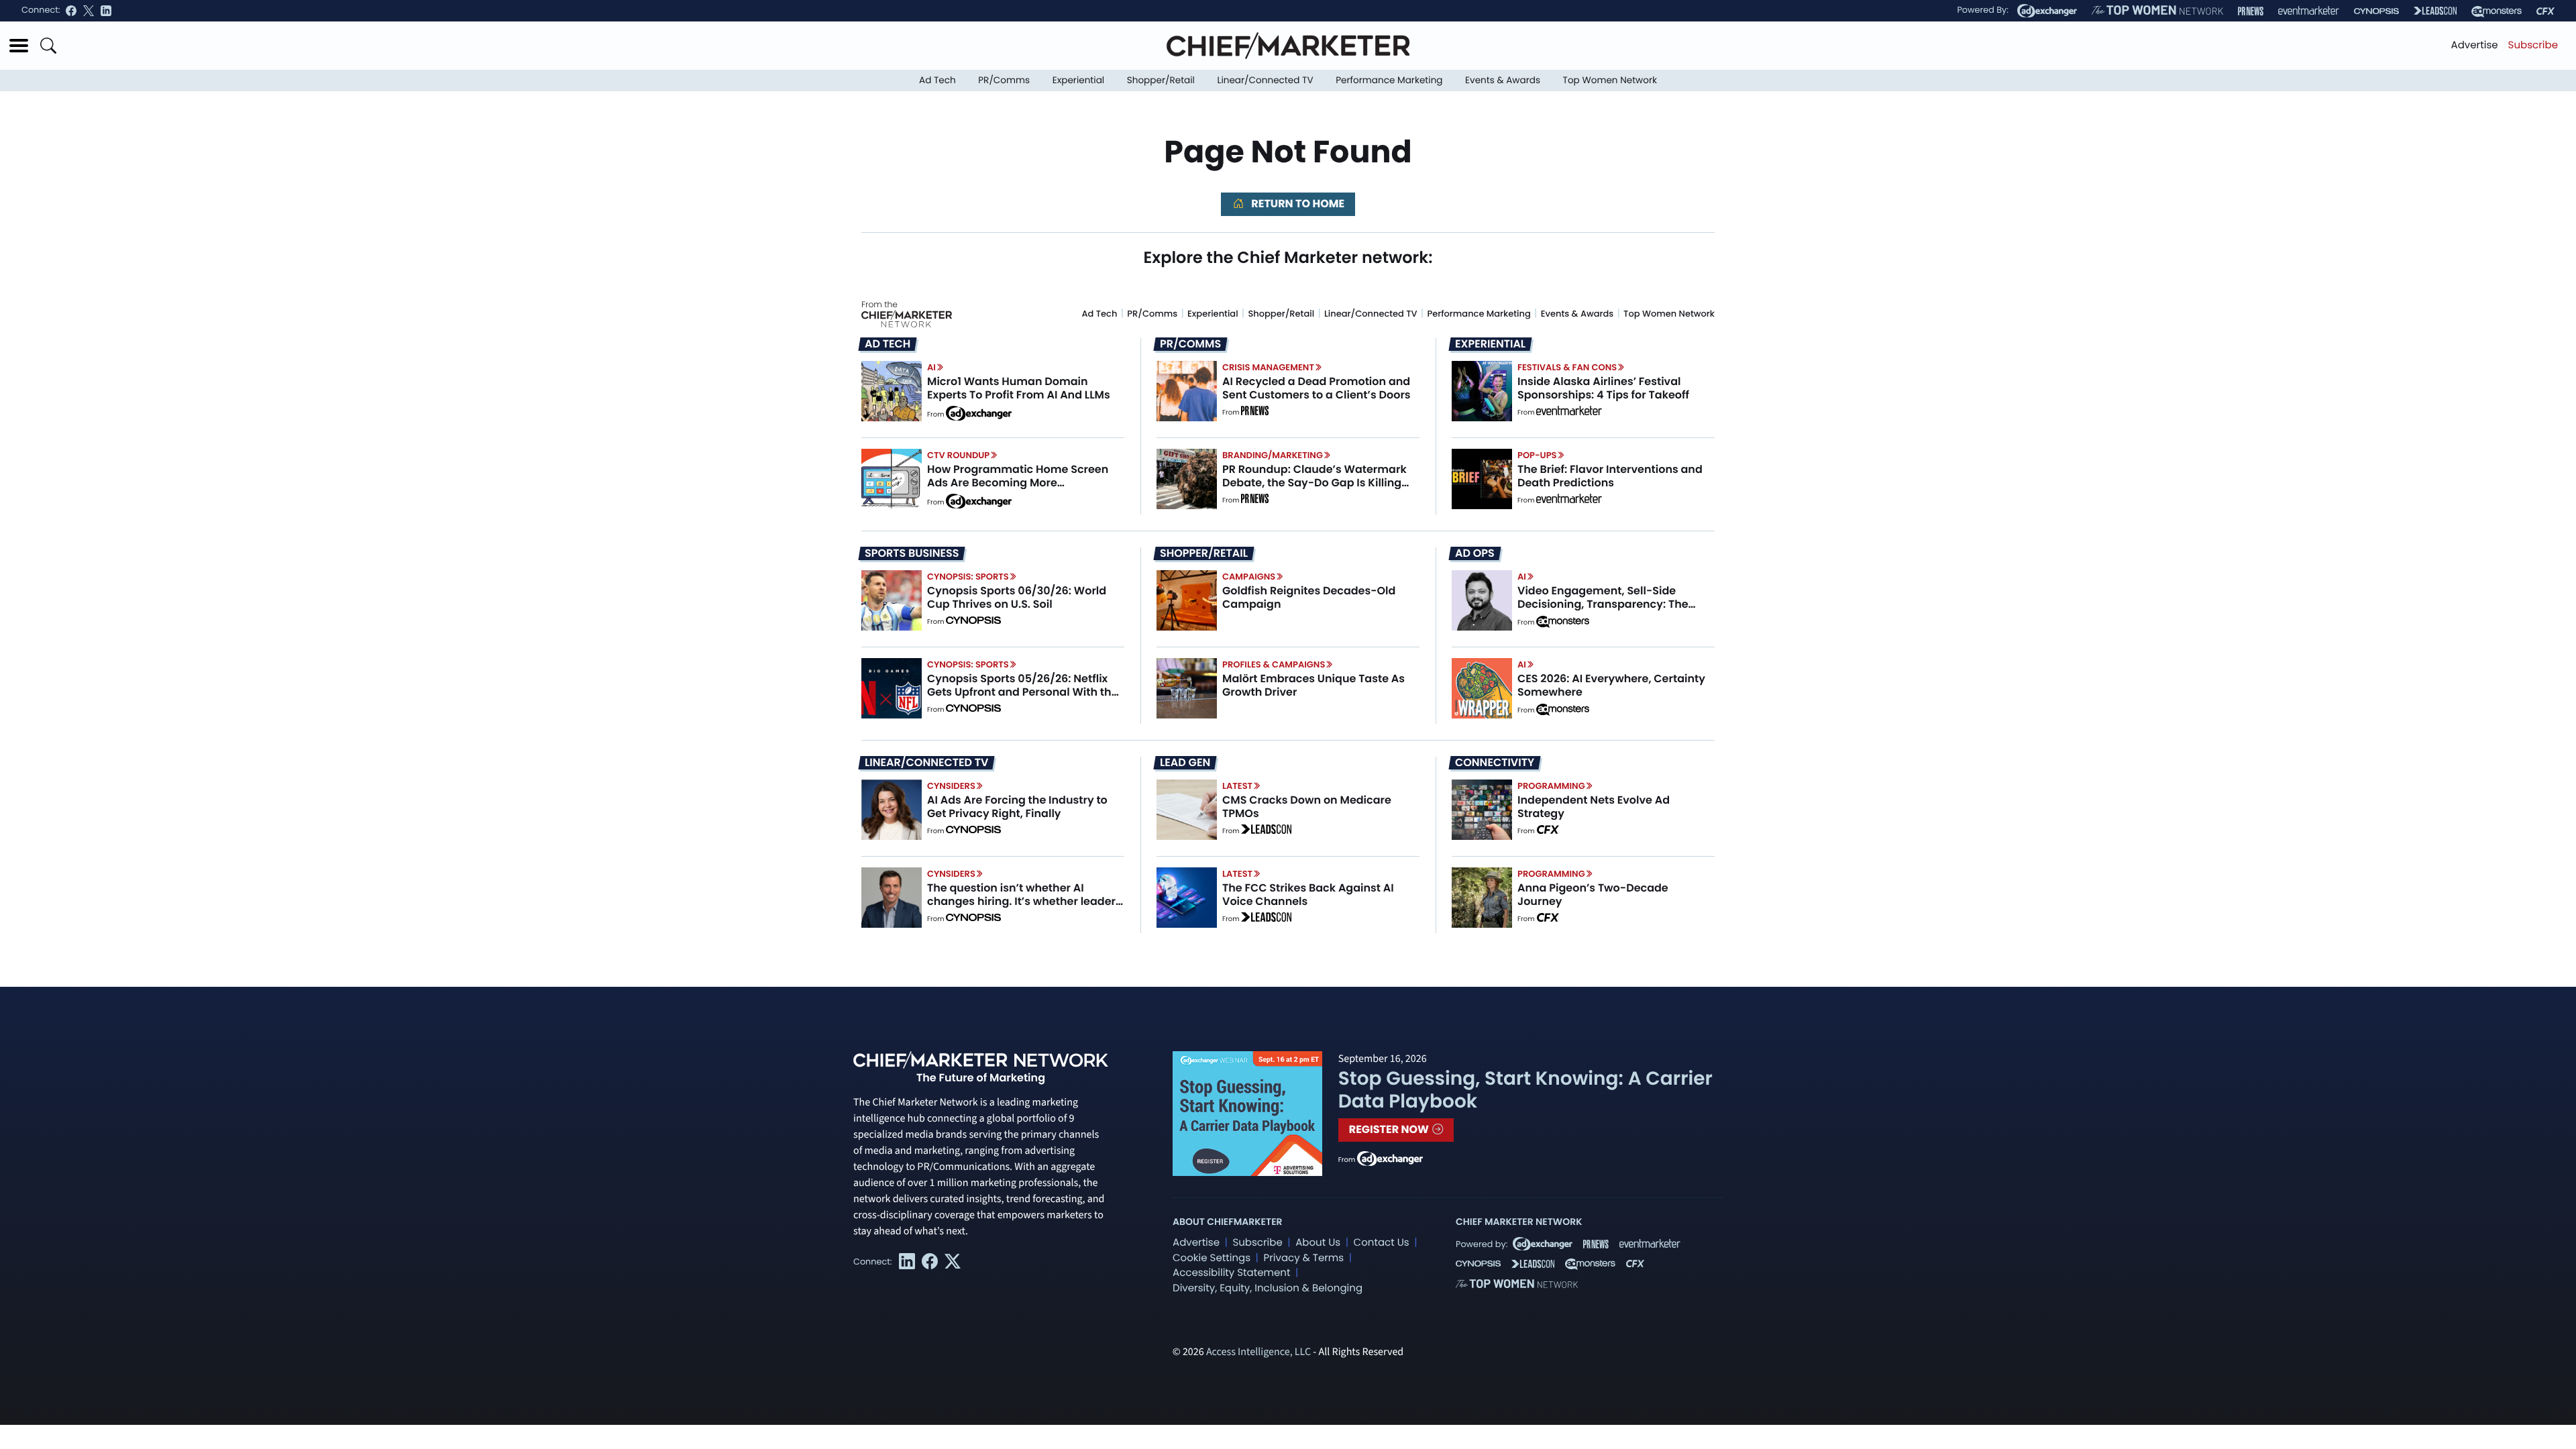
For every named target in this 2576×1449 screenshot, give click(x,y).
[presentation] (892, 391)
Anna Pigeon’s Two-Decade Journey (1593, 894)
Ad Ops (1475, 553)
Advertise (2475, 45)
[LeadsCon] (2435, 11)
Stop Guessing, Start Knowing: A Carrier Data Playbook (1525, 1090)
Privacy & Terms (1303, 1258)
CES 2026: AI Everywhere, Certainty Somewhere (1611, 685)
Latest (1237, 786)
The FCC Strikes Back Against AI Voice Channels (1308, 894)
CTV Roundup (958, 455)
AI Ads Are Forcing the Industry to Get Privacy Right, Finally (1017, 806)
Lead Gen (1185, 763)
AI (931, 367)
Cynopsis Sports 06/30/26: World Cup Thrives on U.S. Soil (1017, 597)
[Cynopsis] (2376, 11)
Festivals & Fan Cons (1567, 367)
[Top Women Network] (2157, 11)
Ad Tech (937, 80)
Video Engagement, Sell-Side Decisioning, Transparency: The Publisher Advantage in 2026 (1603, 603)
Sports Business (912, 553)
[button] (19, 46)
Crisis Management (1268, 367)
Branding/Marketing (1273, 455)
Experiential (1078, 80)
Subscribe (2533, 45)
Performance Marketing (1389, 80)
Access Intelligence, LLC (1258, 1352)
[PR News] (2251, 11)
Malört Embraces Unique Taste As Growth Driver (1313, 685)
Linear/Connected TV (1266, 80)
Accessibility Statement (1231, 1273)
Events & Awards (1503, 80)
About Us (1318, 1243)
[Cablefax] (2545, 11)
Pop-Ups (1537, 455)
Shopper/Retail (1161, 80)
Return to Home (1297, 204)
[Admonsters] (1563, 622)
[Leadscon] (1266, 831)
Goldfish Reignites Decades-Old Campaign (1309, 597)
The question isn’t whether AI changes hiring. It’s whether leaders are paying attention (1024, 901)
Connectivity (1495, 763)
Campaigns (1249, 577)
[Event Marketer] (2309, 11)
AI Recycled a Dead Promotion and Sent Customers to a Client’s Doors (1317, 388)
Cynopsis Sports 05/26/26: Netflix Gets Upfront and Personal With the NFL (1023, 691)
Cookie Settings (1212, 1258)
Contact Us (1382, 1243)
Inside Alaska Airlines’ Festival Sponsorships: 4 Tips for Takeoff (1603, 388)
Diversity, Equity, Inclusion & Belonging (1268, 1288)
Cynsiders (951, 786)
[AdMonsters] (2497, 11)
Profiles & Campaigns (1274, 664)
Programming (1551, 786)
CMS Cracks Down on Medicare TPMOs (1307, 806)
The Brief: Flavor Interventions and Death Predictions (1610, 476)
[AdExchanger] (2047, 11)
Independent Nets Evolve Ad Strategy (1594, 806)
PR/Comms (1004, 80)
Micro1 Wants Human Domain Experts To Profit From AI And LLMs (1019, 388)
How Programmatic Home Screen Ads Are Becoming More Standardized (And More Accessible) (1018, 489)
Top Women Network (1610, 80)
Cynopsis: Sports (968, 577)
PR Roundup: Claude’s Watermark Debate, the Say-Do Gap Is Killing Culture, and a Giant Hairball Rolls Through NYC (1314, 489)
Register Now (1390, 1129)
